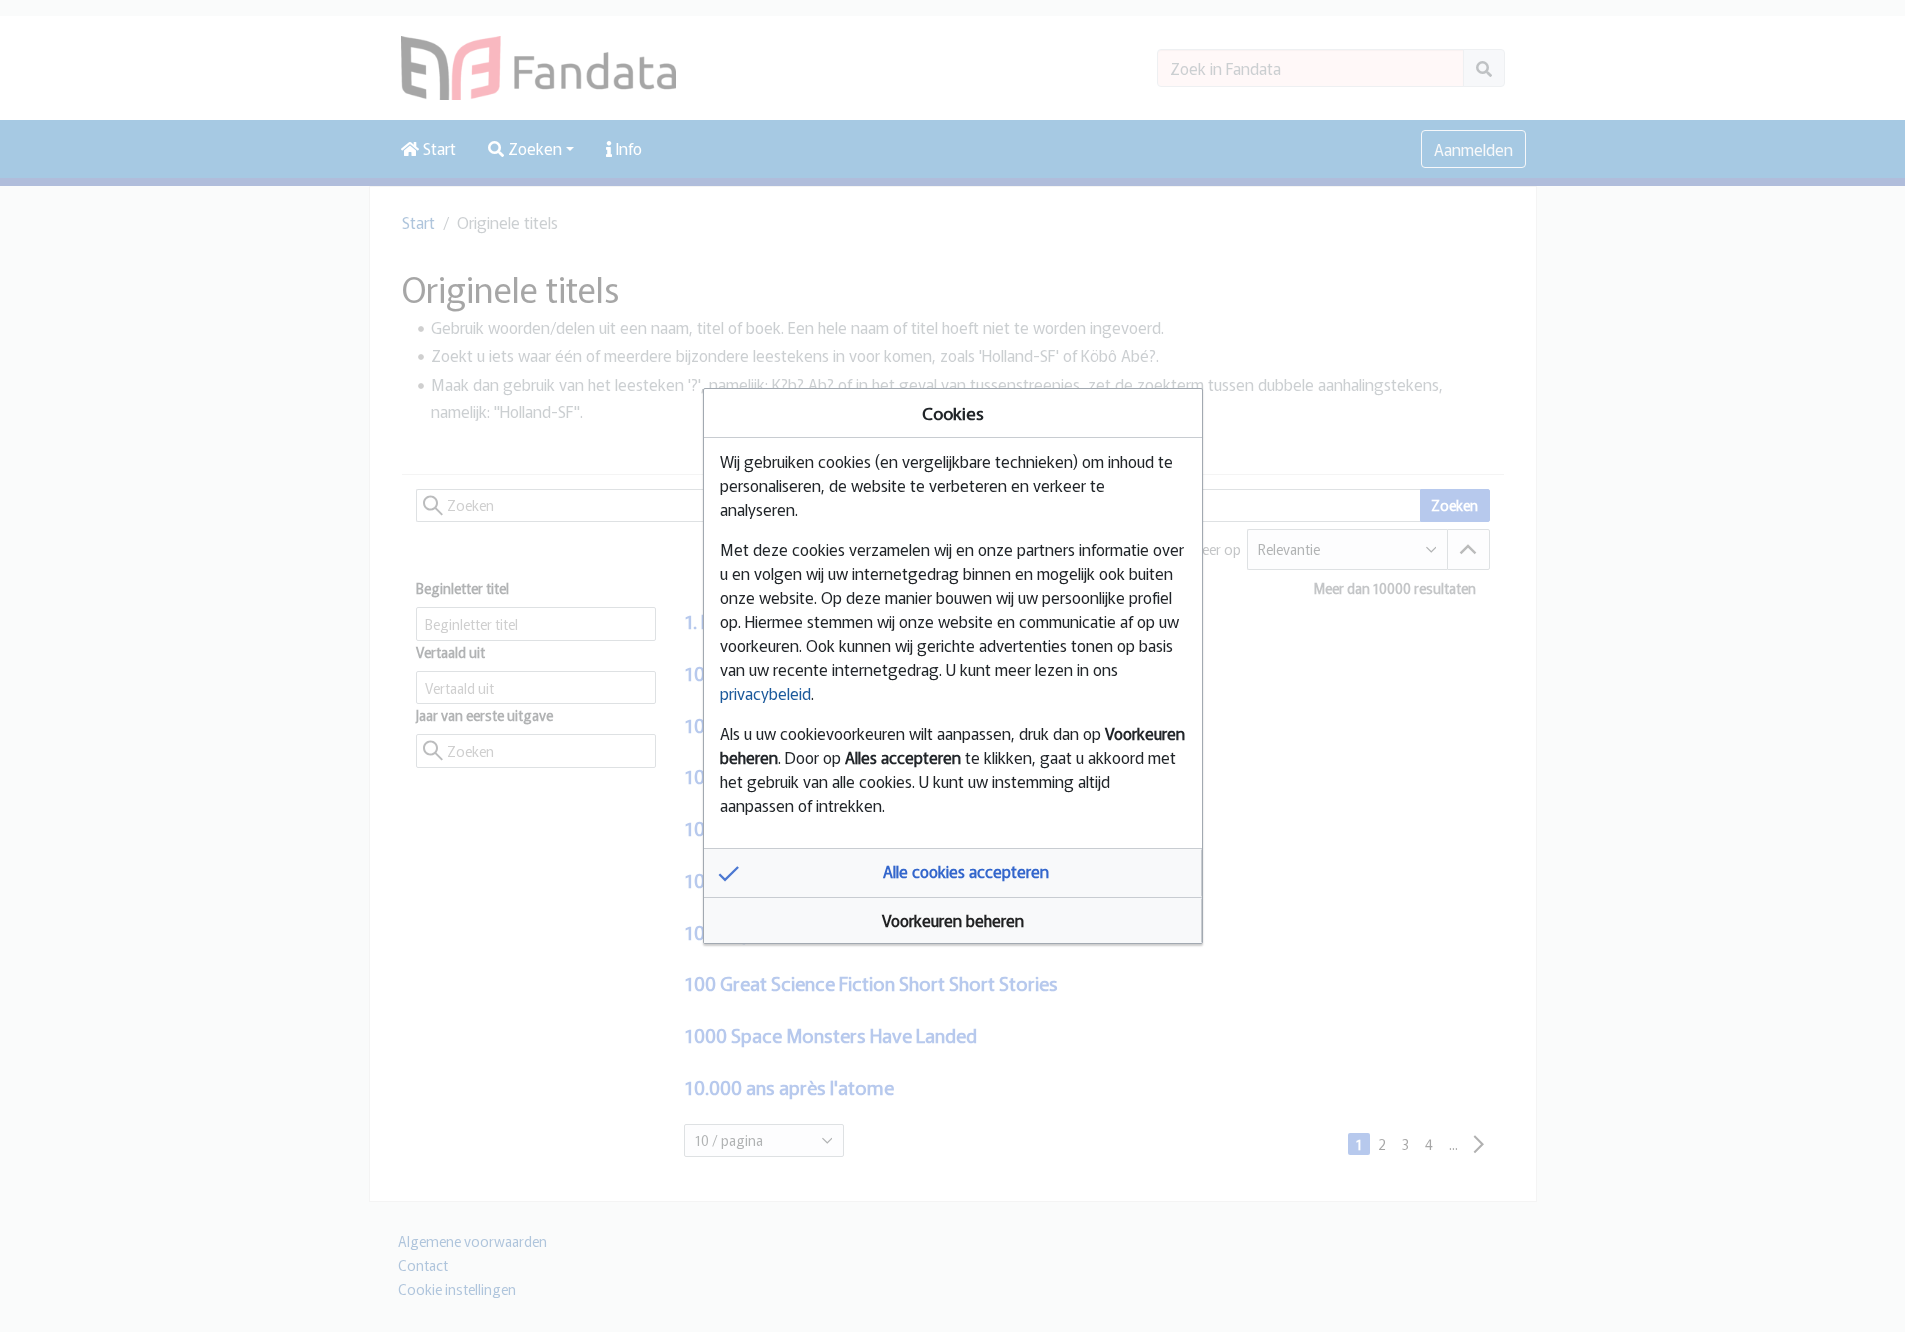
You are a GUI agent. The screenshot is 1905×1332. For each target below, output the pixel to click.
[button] (953, 873)
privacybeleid (765, 693)
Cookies (953, 412)
